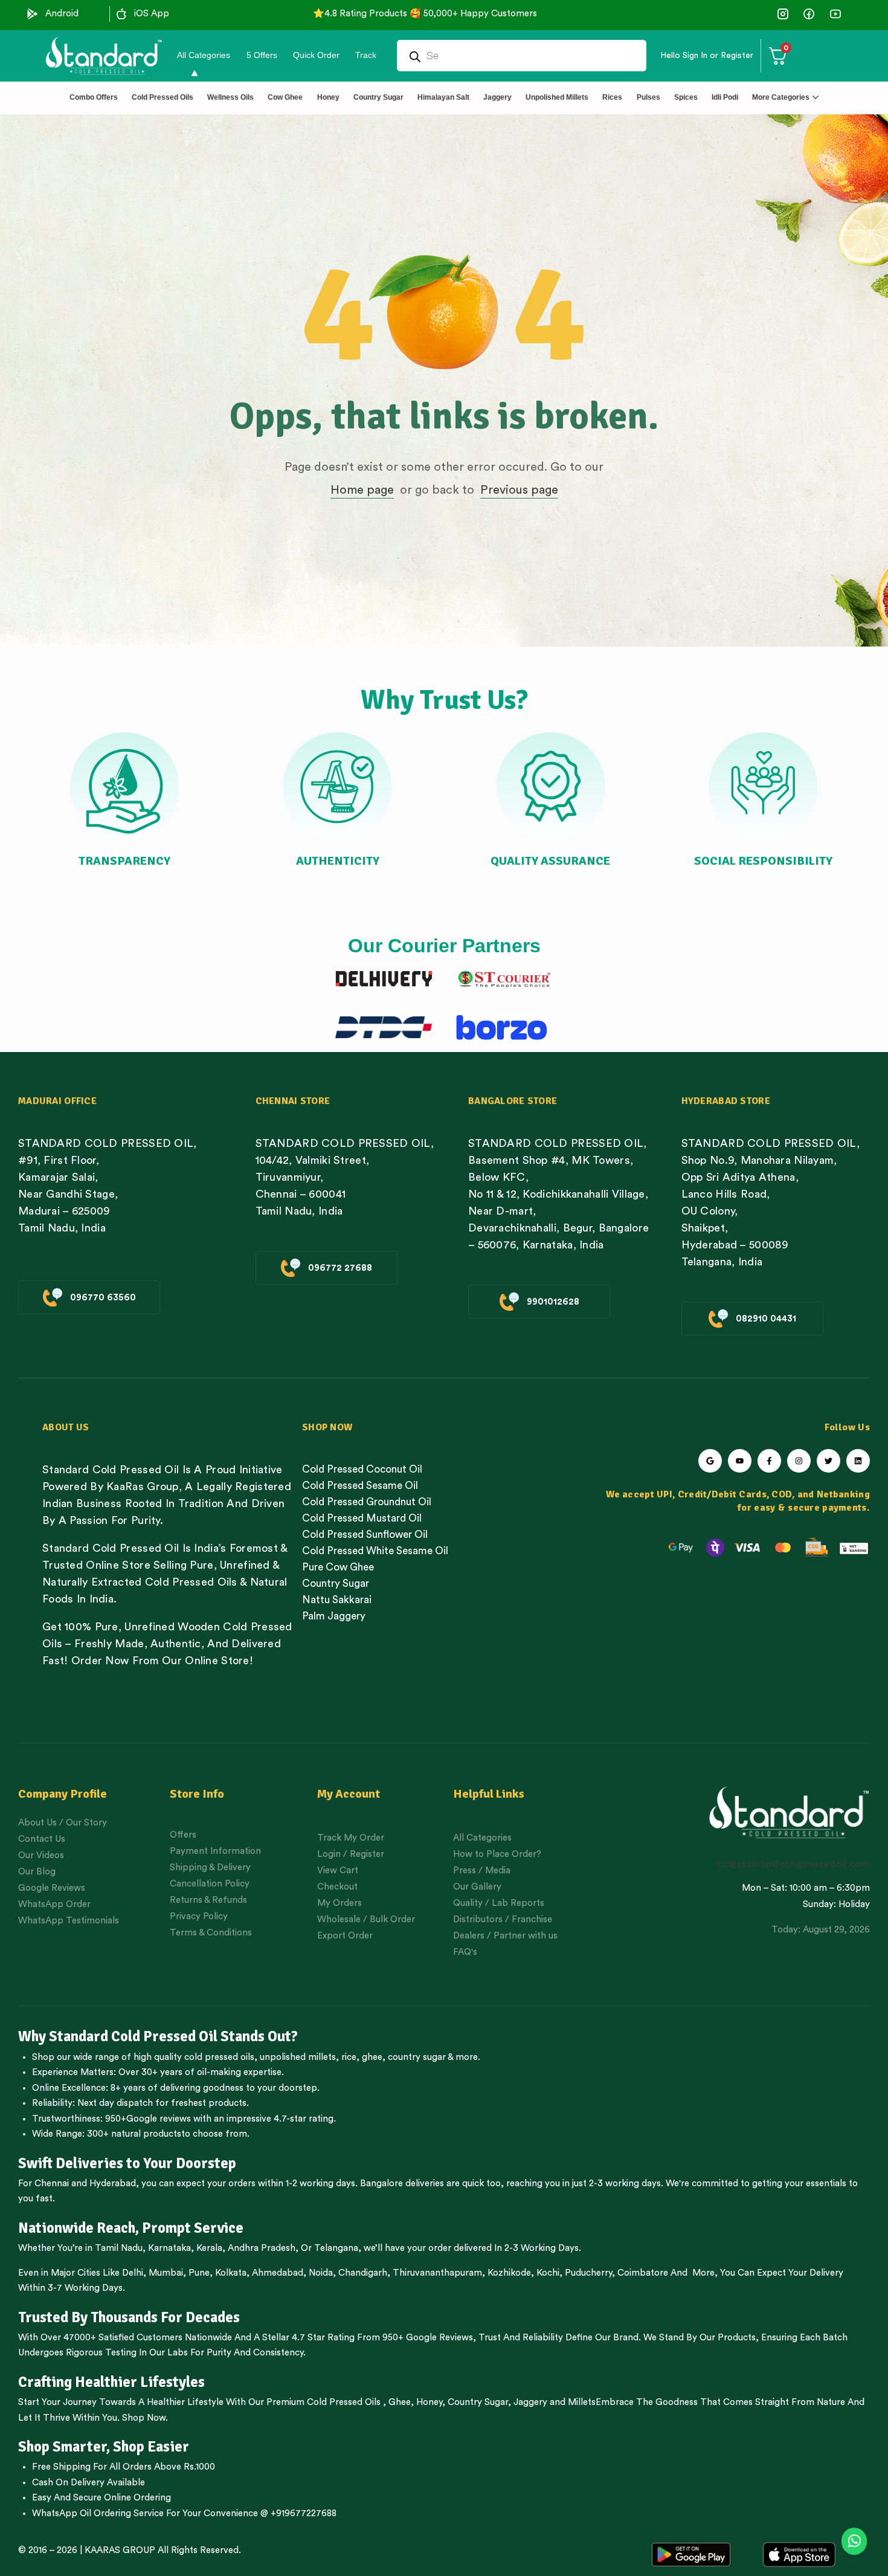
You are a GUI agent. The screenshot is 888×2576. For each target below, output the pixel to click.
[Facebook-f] (769, 1461)
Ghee (400, 2402)
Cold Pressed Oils (344, 2402)
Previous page (519, 490)
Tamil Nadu (119, 2248)
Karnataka (169, 2248)
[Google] (710, 1461)
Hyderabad (113, 2184)
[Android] (33, 14)
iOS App (152, 14)
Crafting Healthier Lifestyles (111, 2382)
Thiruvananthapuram (437, 2273)
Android (62, 14)
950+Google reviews (148, 2119)
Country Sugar (478, 2402)
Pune (199, 2273)
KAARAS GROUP (120, 2550)
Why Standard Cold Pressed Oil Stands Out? (158, 2036)
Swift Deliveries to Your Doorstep (127, 2163)
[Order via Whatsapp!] (854, 2542)
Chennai (52, 2184)
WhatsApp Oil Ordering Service (98, 2513)
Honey (428, 2402)
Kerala (209, 2248)
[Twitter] (828, 1461)
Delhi (133, 2273)
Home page (362, 490)
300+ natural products (134, 2134)
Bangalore (381, 2184)
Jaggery (530, 2402)
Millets (582, 2402)
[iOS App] (121, 14)
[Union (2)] (835, 14)
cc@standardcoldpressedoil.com (794, 1864)
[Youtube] (740, 1461)
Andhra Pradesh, (263, 2248)
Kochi (548, 2273)
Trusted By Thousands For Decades (129, 2317)
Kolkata (231, 2273)
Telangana (336, 2248)
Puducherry (588, 2273)
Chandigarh (363, 2273)
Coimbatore (643, 2273)
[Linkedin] (858, 1461)
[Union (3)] (783, 14)
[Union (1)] (809, 14)
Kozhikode (509, 2273)
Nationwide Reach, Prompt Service (131, 2228)
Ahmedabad (278, 2273)
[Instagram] (799, 1461)
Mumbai (166, 2273)
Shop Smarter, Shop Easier (104, 2447)
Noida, (322, 2273)
